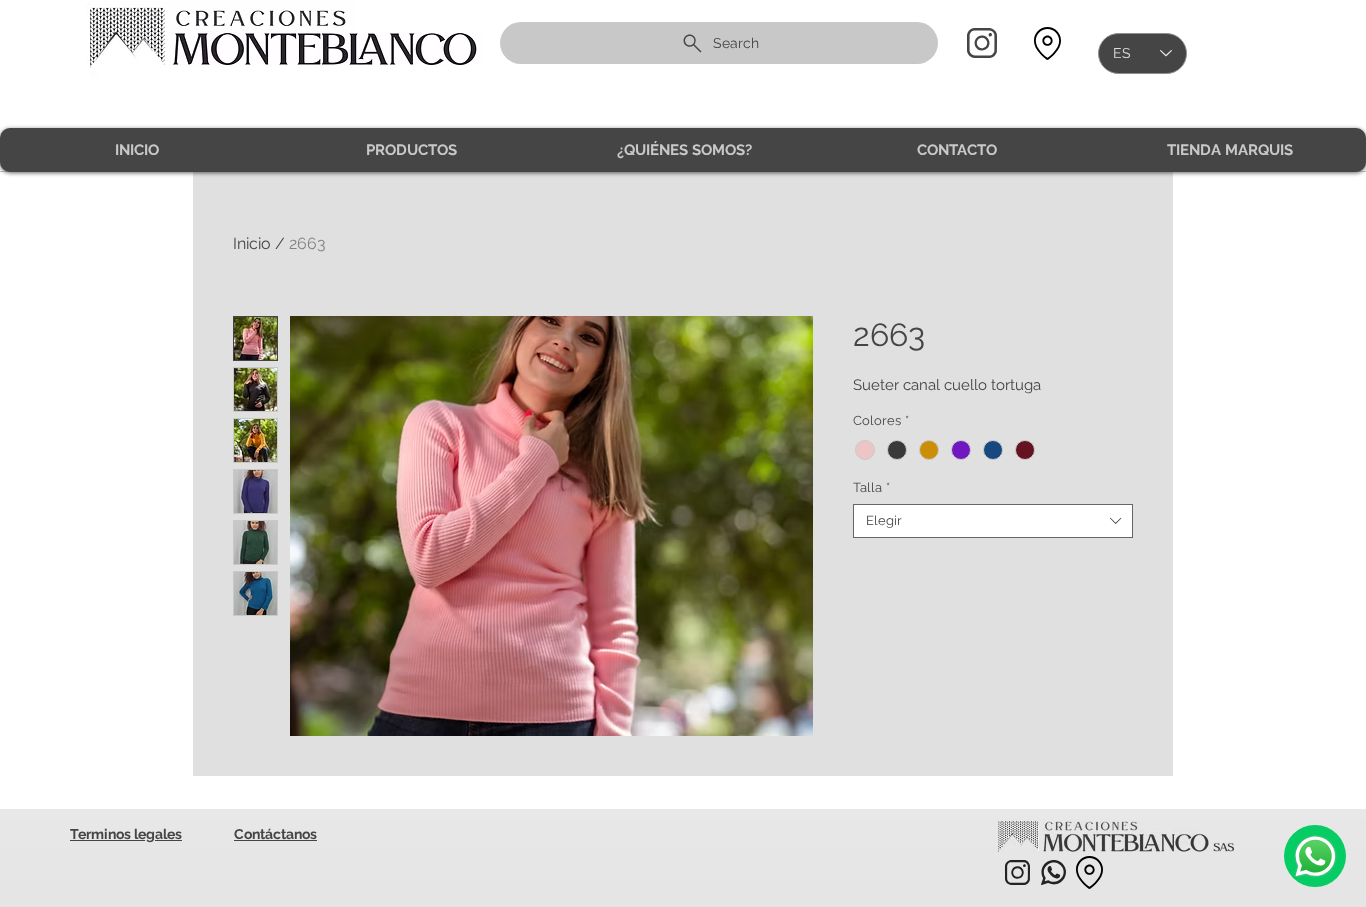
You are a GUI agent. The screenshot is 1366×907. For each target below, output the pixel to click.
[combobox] (993, 521)
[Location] (1047, 43)
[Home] (982, 43)
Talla (871, 487)
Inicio (252, 243)
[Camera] (1315, 856)
